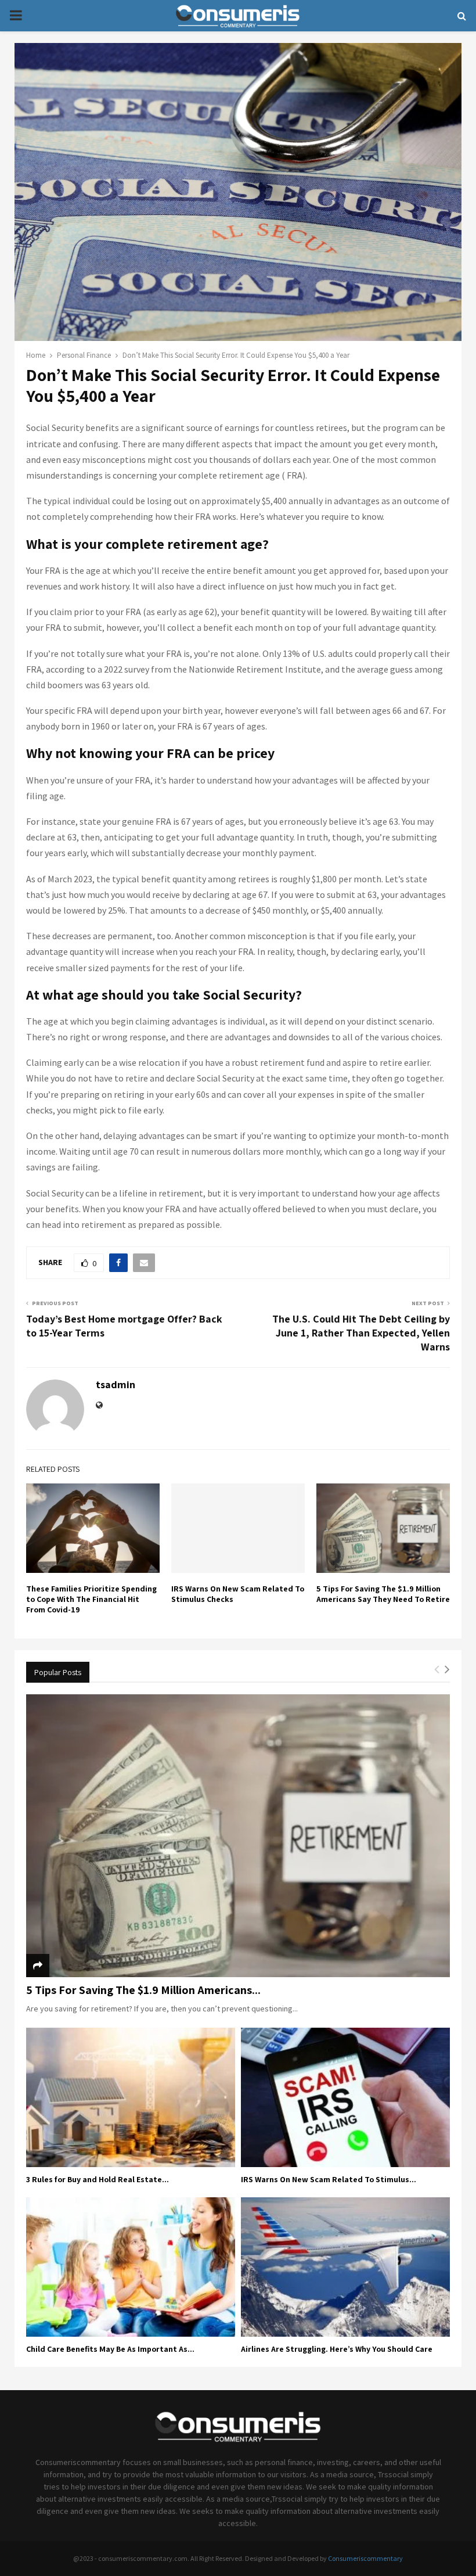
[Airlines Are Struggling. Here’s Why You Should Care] (345, 2267)
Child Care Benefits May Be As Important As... (110, 2349)
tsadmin (116, 1384)
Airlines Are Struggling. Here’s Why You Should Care (337, 2349)
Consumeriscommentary (365, 2558)
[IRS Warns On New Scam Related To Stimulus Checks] (345, 2097)
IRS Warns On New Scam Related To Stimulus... (329, 2179)
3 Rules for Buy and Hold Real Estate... (98, 2179)
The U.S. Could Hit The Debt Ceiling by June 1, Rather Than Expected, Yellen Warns (361, 1333)
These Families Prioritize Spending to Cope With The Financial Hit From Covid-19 (91, 1599)
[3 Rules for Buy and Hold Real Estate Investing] (131, 2097)
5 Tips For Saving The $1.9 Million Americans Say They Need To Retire (383, 1594)
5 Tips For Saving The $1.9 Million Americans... (143, 1990)
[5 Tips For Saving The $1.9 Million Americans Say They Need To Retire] (238, 1836)
